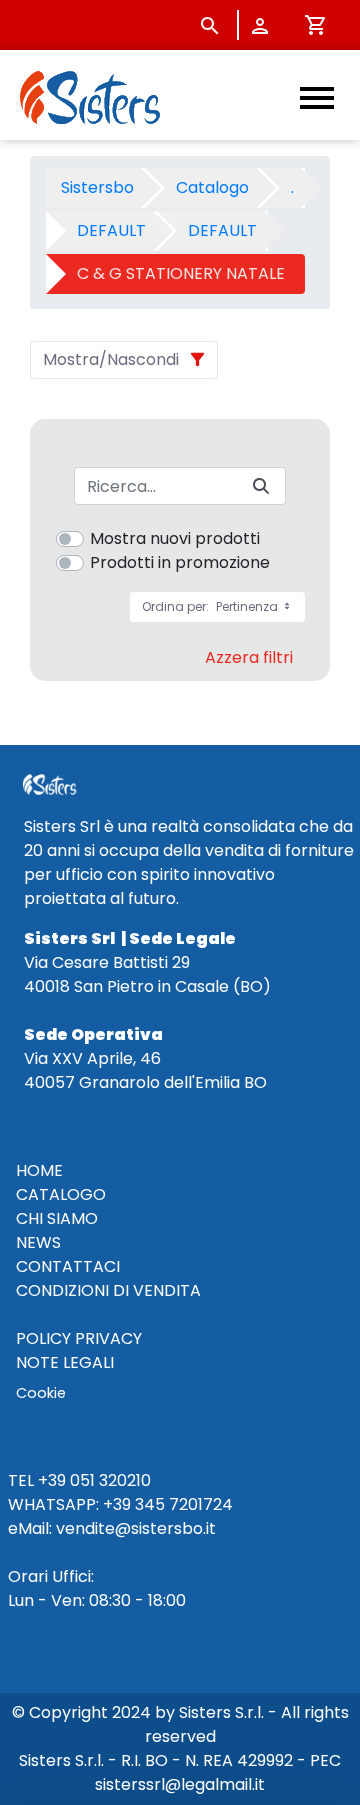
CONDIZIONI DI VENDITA (108, 1290)
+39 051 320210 (94, 1480)
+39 (117, 1504)
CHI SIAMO (57, 1218)
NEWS (38, 1242)
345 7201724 (184, 1504)
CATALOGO (61, 1194)
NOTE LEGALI (65, 1362)
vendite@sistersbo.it (136, 1528)
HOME (39, 1170)
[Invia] (261, 486)
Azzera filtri (249, 657)
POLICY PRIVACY (79, 1338)
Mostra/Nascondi (111, 359)
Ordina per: (211, 606)
